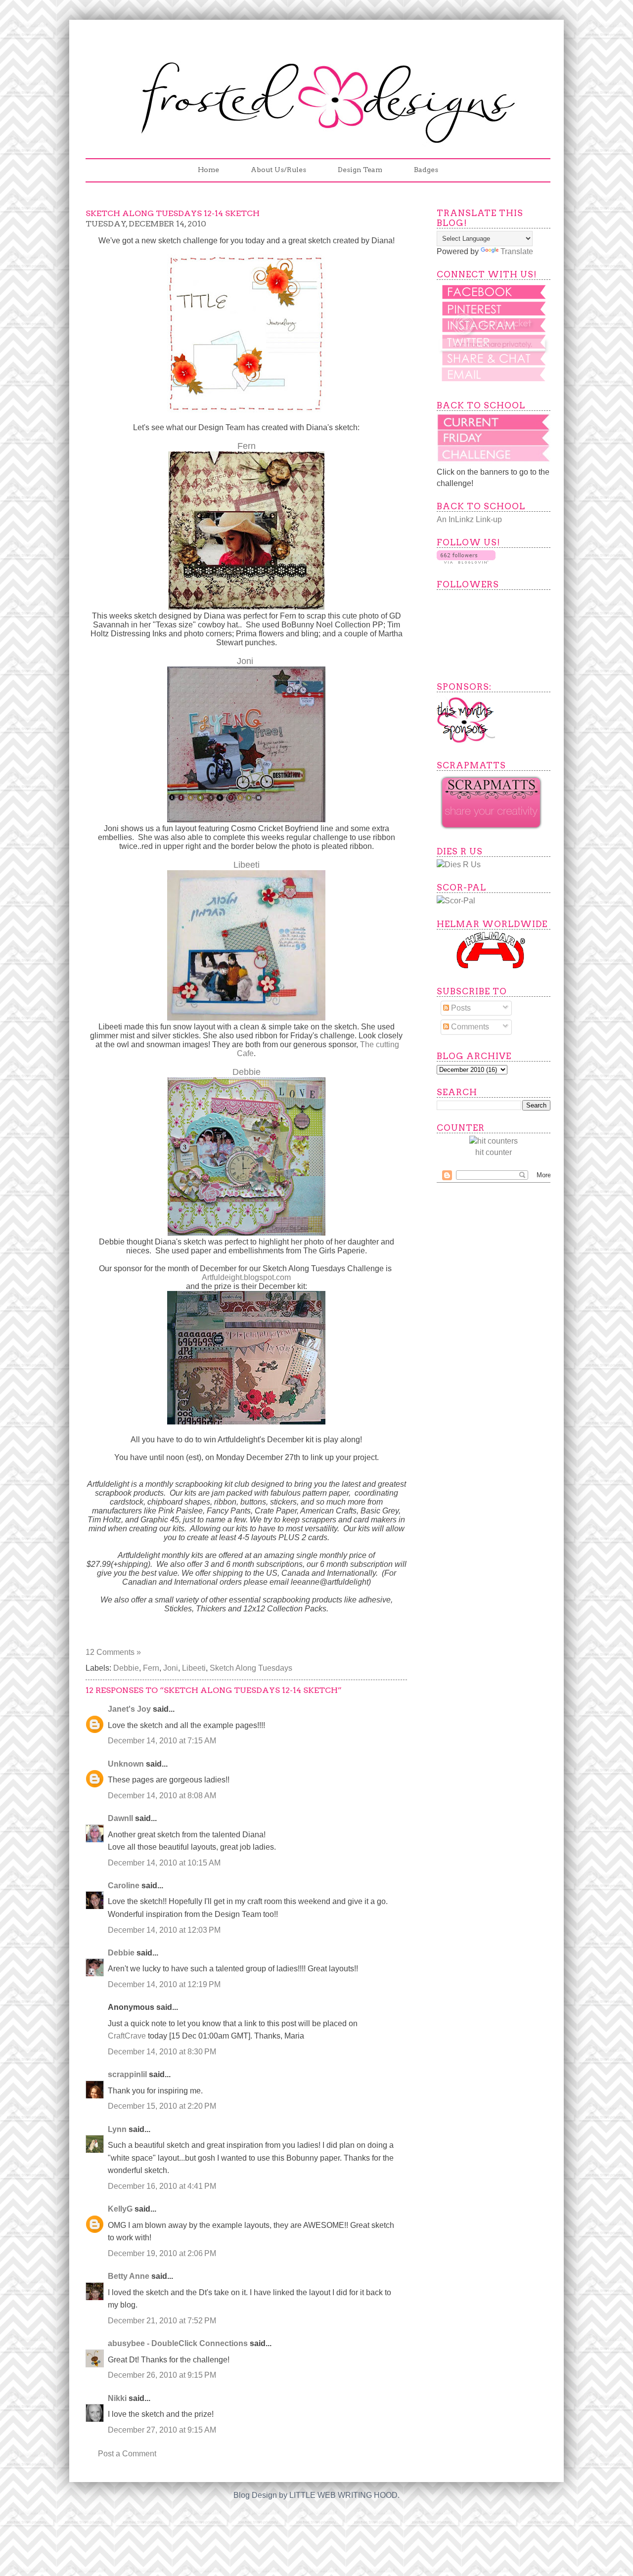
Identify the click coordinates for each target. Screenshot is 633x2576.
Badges (426, 170)
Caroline (124, 1886)
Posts (460, 1008)
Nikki (117, 2398)
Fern (151, 1668)
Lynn (117, 2129)
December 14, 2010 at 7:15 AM (162, 1741)
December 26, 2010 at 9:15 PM (162, 2375)
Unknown (126, 1764)
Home (208, 170)
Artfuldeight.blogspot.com (246, 1277)
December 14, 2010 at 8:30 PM (162, 2052)
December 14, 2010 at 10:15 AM (164, 1863)
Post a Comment (127, 2454)
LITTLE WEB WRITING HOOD (343, 2495)
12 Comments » (113, 1652)
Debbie (126, 1668)
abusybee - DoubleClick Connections (178, 2343)
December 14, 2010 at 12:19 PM (164, 1984)
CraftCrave (127, 2036)
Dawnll (120, 1818)
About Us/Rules (278, 170)
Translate (517, 251)
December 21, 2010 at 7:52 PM (162, 2321)
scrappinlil (127, 2074)
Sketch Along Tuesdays (251, 1668)
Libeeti (194, 1668)
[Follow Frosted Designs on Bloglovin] (466, 561)
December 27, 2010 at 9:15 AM (162, 2430)
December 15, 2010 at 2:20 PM (162, 2106)
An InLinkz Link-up (469, 519)
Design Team (360, 170)
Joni (245, 661)
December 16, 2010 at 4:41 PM (162, 2186)
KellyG (120, 2209)
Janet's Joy (129, 1709)
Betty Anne (129, 2276)
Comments (469, 1027)
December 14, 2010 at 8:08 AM (162, 1796)
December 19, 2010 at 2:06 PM (162, 2253)
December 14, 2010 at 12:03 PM (164, 1930)
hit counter (494, 1152)
